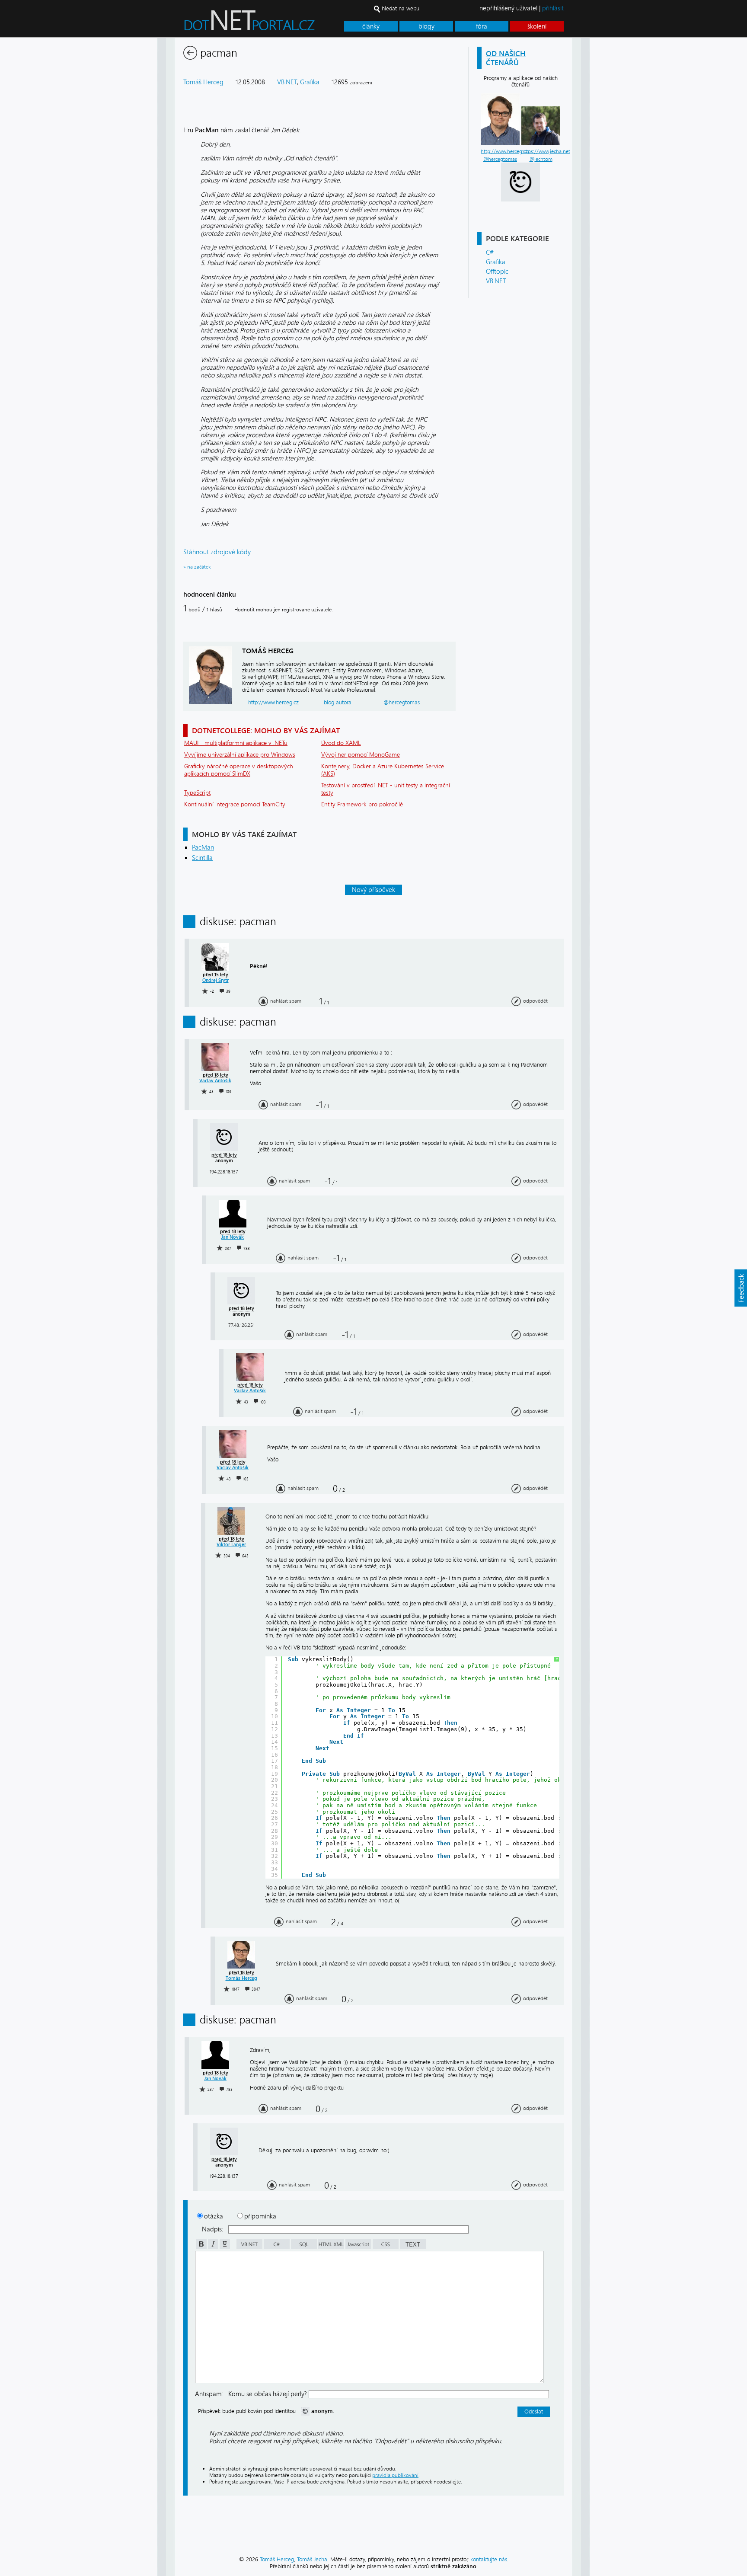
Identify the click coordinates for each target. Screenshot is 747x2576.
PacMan (203, 847)
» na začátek (197, 567)
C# (490, 252)
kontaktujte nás (489, 2559)
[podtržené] (224, 2247)
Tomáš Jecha (312, 2559)
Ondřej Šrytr (215, 980)
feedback (741, 1288)
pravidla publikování (395, 2475)
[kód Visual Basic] (249, 2247)
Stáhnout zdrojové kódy (217, 552)
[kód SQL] (303, 2247)
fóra (482, 26)
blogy (426, 26)
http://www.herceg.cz (504, 151)
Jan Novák (233, 1237)
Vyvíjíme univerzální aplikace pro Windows (240, 755)
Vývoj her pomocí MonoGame (361, 755)
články (371, 26)
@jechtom (541, 159)
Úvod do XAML (341, 743)
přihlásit (553, 8)
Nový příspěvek (373, 890)
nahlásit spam (286, 1001)
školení (537, 26)
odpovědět (535, 1001)
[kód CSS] (385, 2247)
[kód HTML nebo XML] (330, 2247)
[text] (412, 2247)
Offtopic (497, 272)
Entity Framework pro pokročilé (362, 804)
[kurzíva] (212, 2247)
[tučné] (201, 2247)
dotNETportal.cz (266, 24)
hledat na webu (401, 8)
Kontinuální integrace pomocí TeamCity (235, 804)
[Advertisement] (624, 168)
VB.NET (496, 281)
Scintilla (202, 858)
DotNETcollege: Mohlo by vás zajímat (266, 730)
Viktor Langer (231, 1545)
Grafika (496, 262)
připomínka (260, 2216)
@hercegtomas (500, 159)
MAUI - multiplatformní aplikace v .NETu (236, 743)
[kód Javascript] (358, 2247)
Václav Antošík (215, 1081)
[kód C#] (276, 2247)
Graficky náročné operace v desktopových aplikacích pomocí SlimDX (239, 770)
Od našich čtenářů (506, 58)
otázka (214, 2216)
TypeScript (197, 793)
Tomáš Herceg (203, 82)
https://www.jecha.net (546, 151)
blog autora (338, 702)
